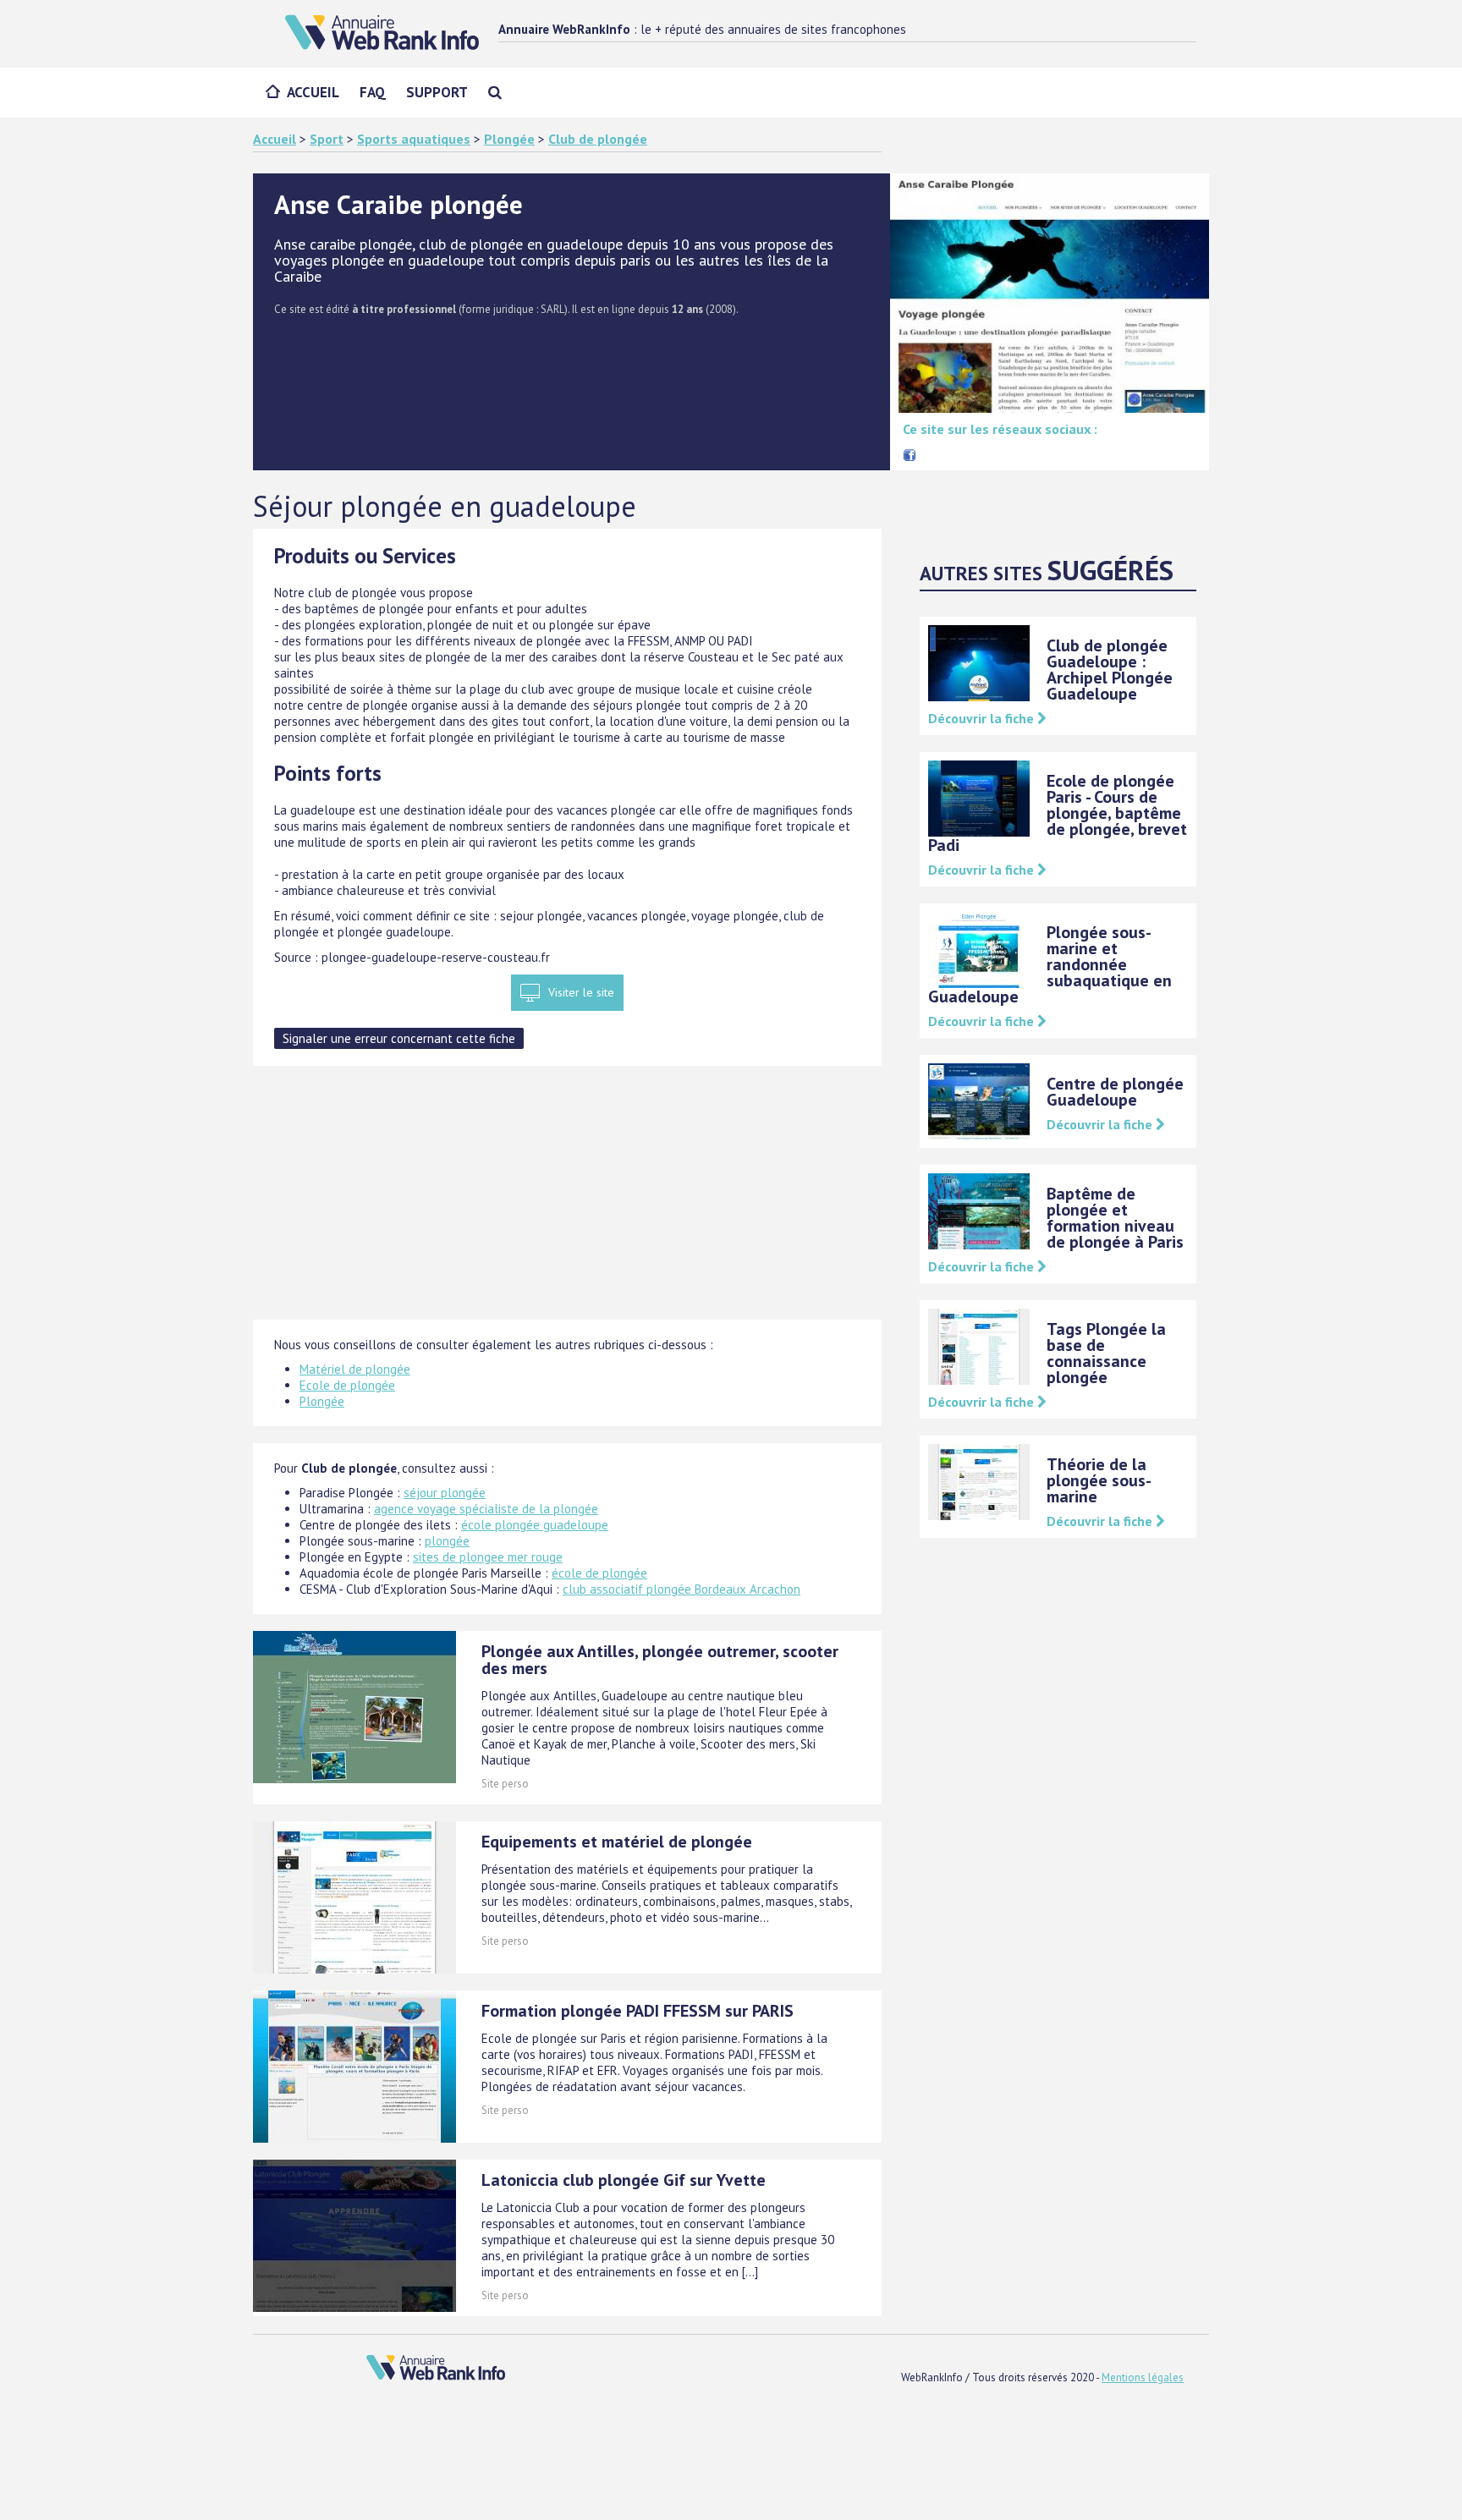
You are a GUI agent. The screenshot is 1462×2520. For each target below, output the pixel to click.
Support (437, 92)
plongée (447, 1541)
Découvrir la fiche (983, 718)
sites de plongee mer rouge (488, 1557)
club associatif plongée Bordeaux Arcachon (682, 1589)
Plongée (509, 139)
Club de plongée (598, 139)
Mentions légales (1143, 2377)
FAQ (373, 92)
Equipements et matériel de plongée (617, 1842)
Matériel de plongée (355, 1369)
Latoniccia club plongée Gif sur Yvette (624, 2180)
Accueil (313, 92)
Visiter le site (581, 992)
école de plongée (599, 1573)
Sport (327, 139)
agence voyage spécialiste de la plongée (486, 1509)
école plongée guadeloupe (535, 1525)
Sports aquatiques (414, 139)
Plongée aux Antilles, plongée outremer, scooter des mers (660, 1660)
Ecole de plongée (347, 1385)
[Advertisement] (567, 1201)
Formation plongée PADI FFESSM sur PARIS (638, 2011)
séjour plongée (445, 1493)
